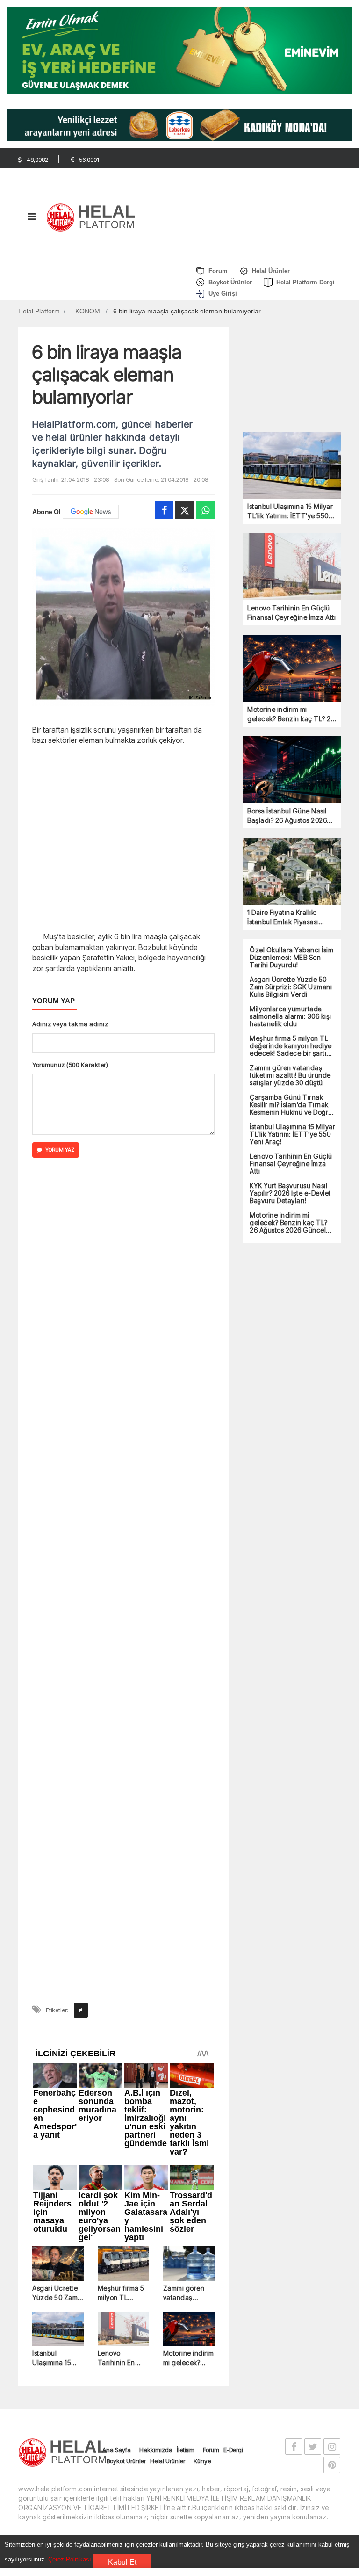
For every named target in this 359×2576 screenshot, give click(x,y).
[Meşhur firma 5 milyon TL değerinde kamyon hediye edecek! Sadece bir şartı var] (123, 1440)
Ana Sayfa (117, 1626)
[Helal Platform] (94, 216)
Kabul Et (122, 2562)
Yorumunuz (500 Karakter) (70, 1065)
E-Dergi (233, 1626)
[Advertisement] (123, 837)
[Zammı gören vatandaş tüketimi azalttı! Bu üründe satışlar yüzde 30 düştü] (189, 1440)
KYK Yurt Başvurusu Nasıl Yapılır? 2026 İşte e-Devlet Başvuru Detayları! (290, 1193)
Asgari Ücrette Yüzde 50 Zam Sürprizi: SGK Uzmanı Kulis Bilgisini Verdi (55, 1469)
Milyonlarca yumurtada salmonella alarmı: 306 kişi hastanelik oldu (291, 1016)
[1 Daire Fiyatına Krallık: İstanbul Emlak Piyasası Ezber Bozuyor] (292, 870)
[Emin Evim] (179, 50)
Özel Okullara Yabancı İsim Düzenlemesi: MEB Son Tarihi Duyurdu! (291, 958)
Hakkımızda (156, 1626)
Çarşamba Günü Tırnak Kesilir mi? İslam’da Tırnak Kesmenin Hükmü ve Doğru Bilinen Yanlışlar (291, 1105)
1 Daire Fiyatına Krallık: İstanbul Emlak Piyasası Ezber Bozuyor (283, 918)
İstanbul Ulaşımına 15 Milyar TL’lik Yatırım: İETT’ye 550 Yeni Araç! (57, 1535)
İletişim (186, 1626)
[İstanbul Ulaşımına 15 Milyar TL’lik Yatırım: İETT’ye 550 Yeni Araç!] (58, 1506)
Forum (211, 1626)
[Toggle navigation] (31, 219)
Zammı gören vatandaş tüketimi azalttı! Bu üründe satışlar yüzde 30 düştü (187, 1469)
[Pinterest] (332, 1641)
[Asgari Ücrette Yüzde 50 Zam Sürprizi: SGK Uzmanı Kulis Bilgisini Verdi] (58, 1440)
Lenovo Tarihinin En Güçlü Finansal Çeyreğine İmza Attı (122, 1535)
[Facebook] (164, 510)
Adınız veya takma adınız (70, 1024)
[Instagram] (332, 1623)
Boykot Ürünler (126, 1637)
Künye (202, 1637)
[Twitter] (185, 510)
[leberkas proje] (179, 125)
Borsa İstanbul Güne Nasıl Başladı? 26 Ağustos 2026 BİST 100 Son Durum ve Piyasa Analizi (287, 816)
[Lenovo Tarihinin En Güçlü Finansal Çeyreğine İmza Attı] (123, 1506)
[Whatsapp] (205, 510)
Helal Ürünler (168, 1637)
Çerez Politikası (70, 2559)
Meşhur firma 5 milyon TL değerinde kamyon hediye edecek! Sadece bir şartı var (123, 1469)
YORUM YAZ (60, 1150)
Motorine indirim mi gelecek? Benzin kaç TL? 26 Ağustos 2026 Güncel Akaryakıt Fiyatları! (189, 1535)
